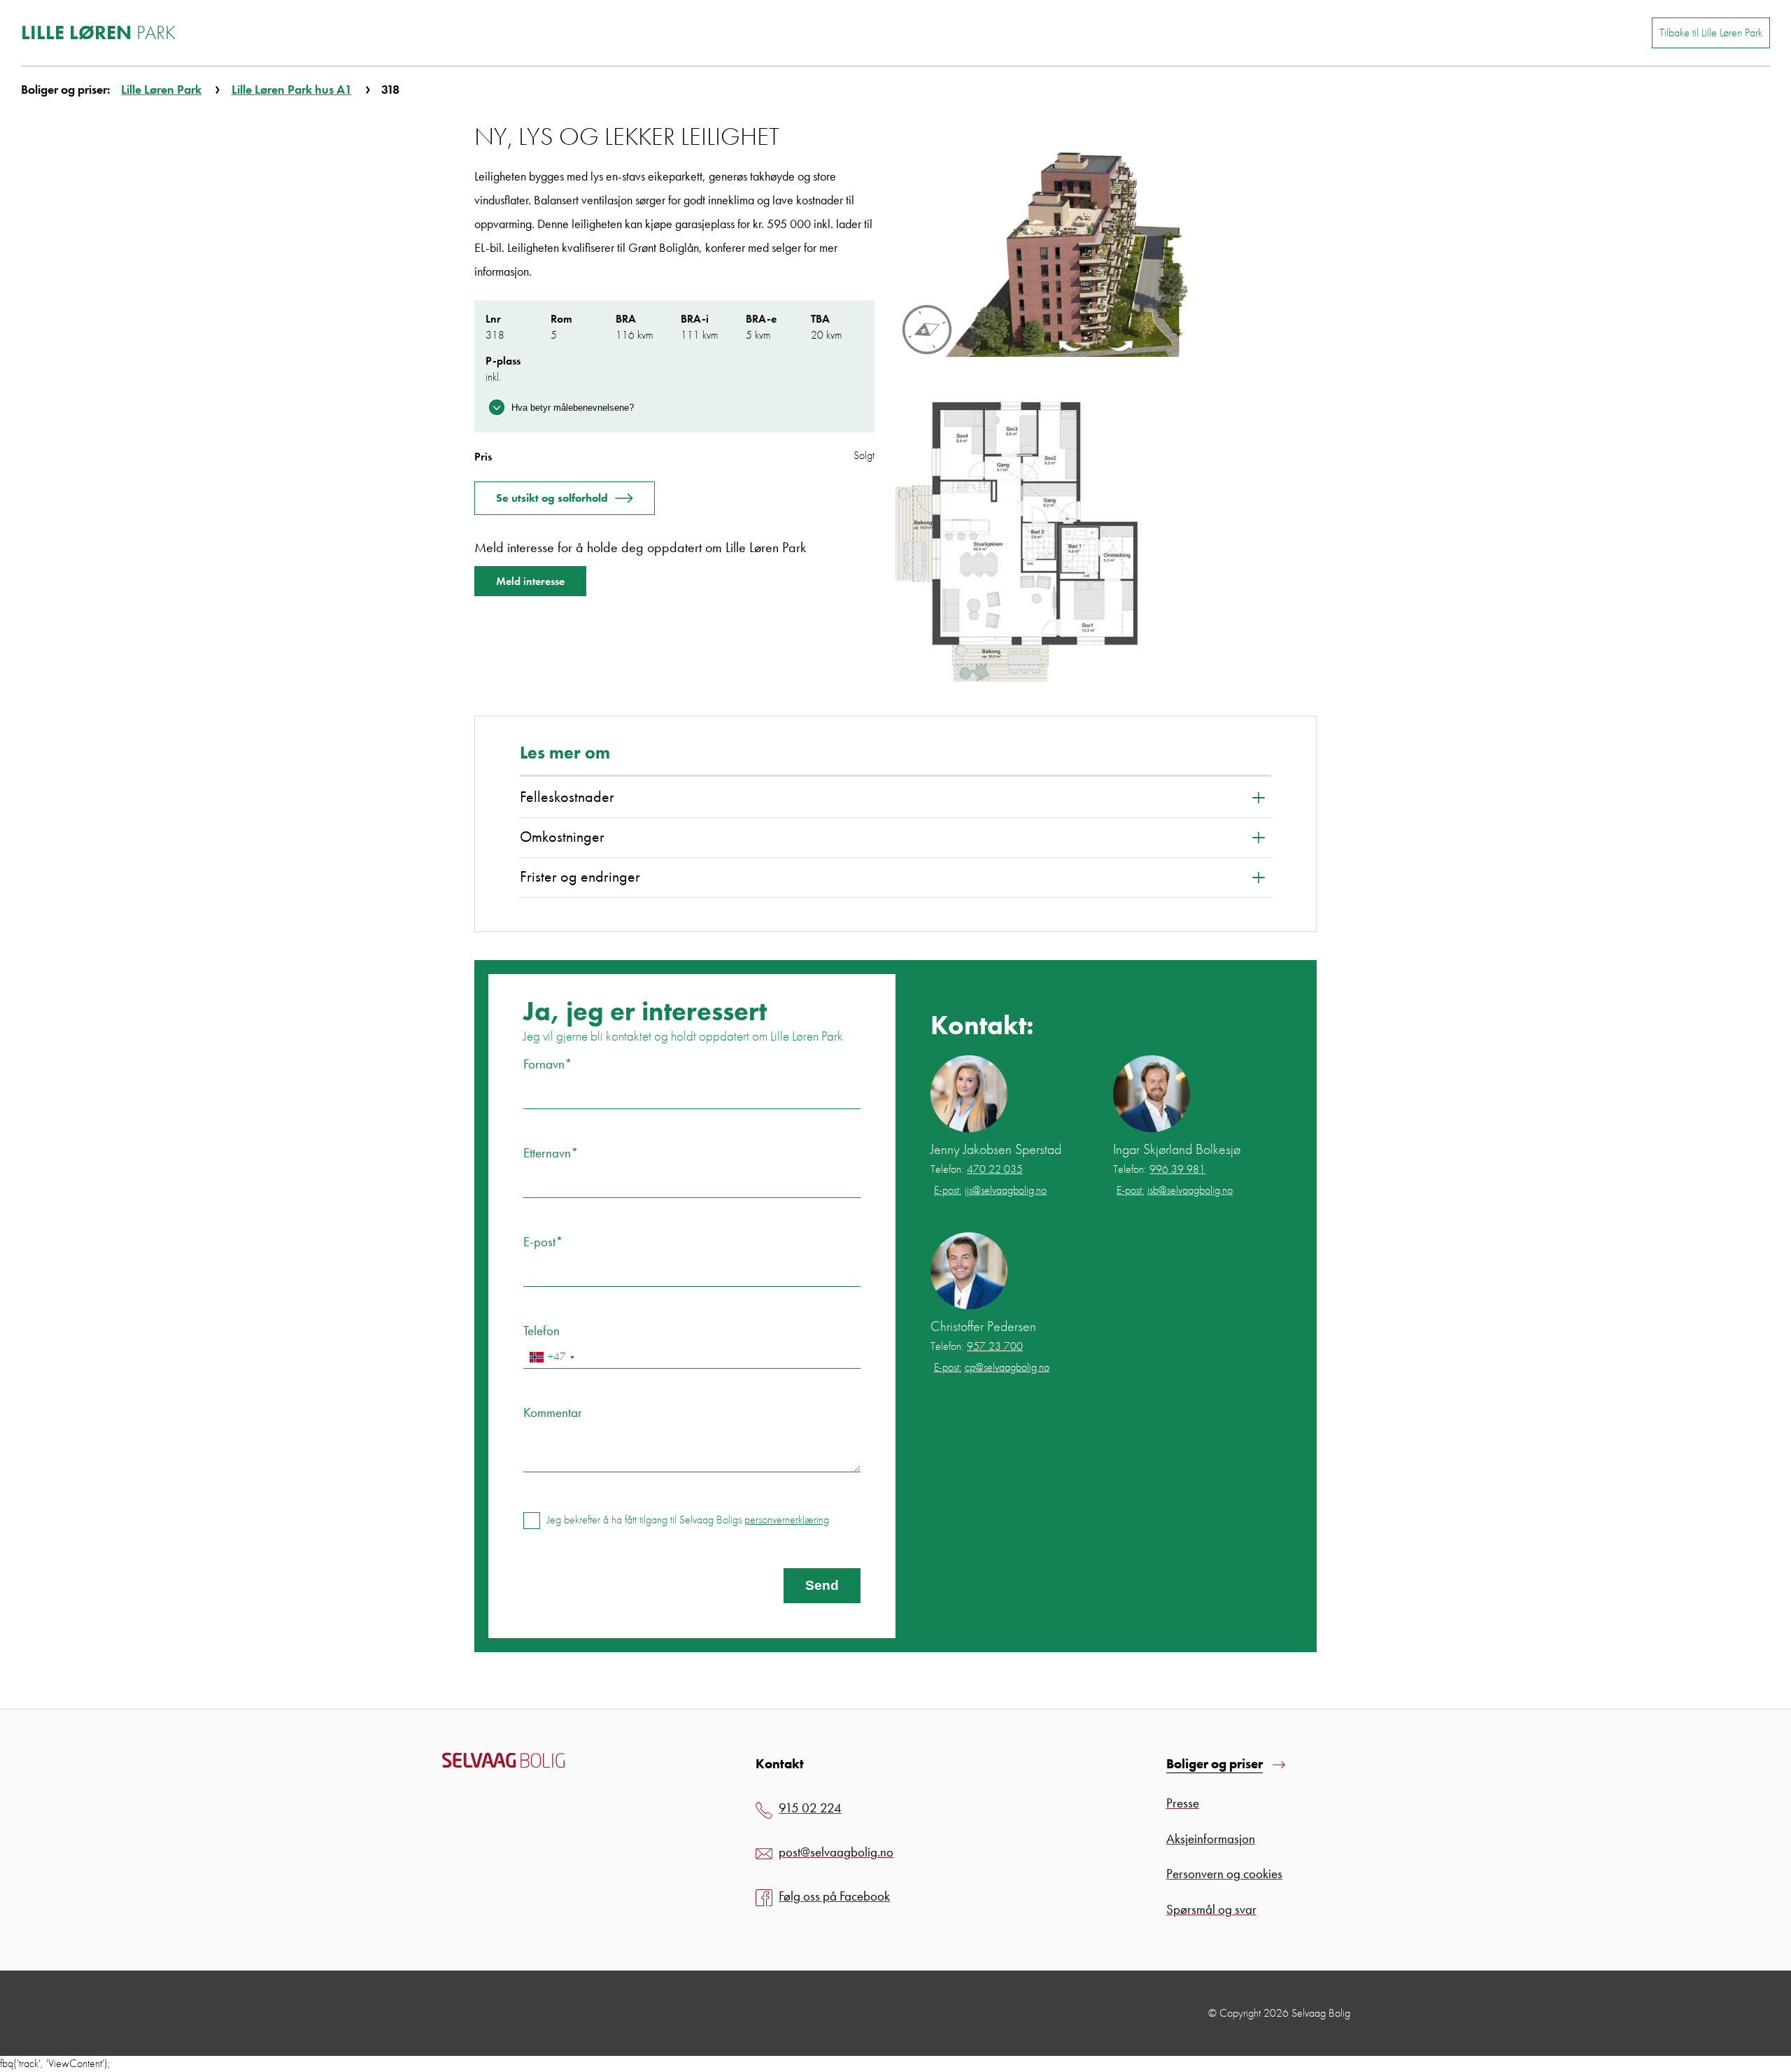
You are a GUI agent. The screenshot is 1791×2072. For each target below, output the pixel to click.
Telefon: (977, 1169)
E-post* (543, 1242)
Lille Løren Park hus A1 (292, 89)
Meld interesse (530, 581)
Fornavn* (548, 1064)
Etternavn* (551, 1153)
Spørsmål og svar (1211, 1909)
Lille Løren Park (161, 89)
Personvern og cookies (1224, 1874)
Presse (1183, 1803)
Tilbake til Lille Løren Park (1711, 33)
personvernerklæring (787, 1520)
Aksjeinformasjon (1211, 1839)
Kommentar (553, 1412)
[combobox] (551, 1357)
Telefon (541, 1331)
